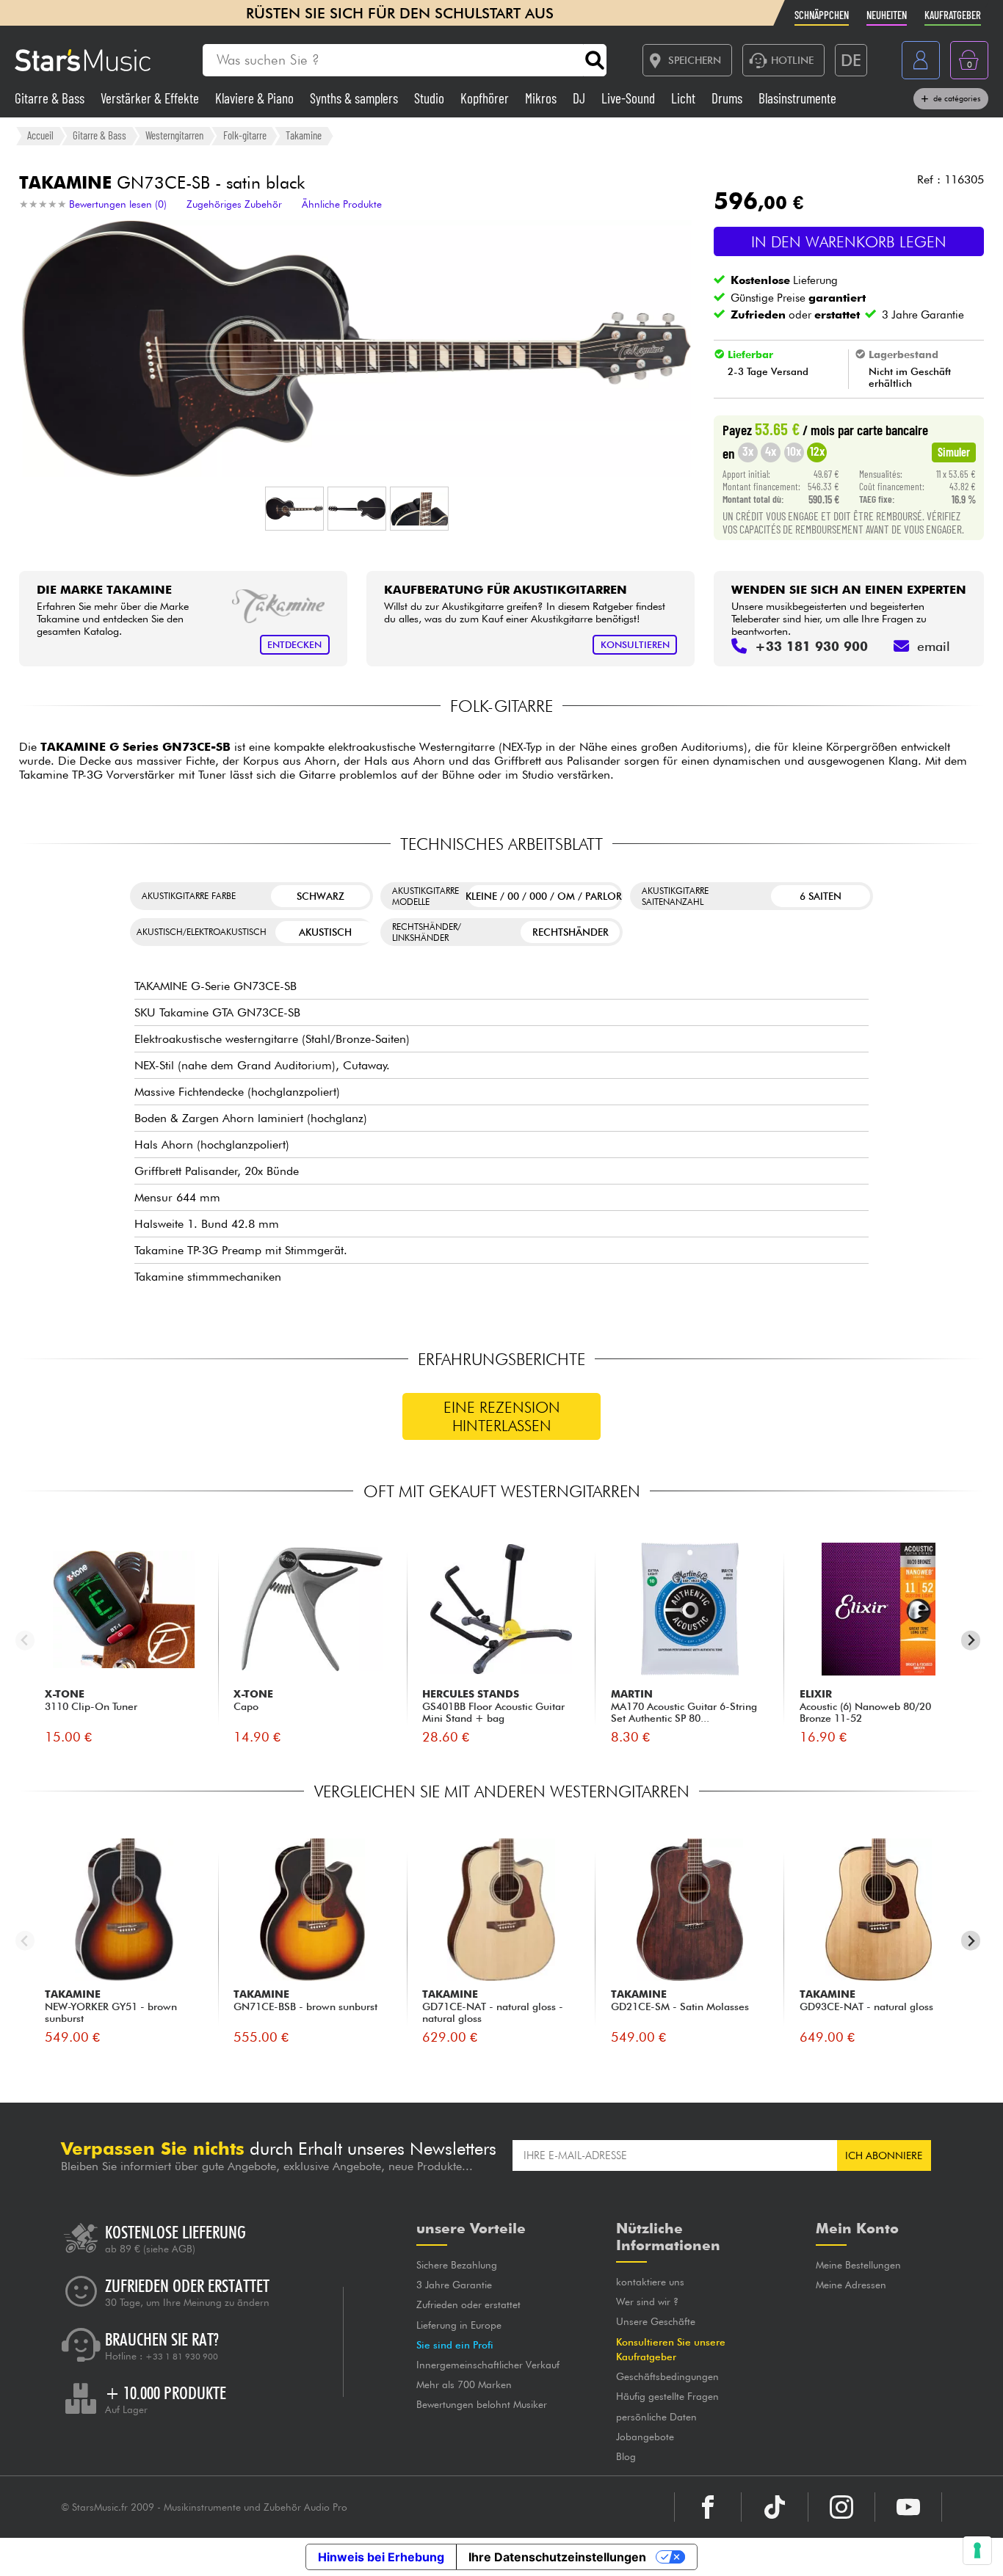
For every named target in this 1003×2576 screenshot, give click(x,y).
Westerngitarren (174, 135)
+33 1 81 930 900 (182, 2357)
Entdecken (294, 645)
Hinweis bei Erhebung (381, 2557)
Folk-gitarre (245, 135)
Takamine (304, 135)
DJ (580, 98)
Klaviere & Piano (256, 98)
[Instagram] (841, 2507)
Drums (728, 98)
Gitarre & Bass (51, 98)
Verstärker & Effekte (151, 98)
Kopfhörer (486, 98)
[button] (294, 509)
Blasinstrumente (797, 98)
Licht (685, 98)
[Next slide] (971, 1641)
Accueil (40, 135)
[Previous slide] (25, 1641)
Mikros (542, 98)
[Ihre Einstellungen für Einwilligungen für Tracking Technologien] (977, 2550)
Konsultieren (635, 645)
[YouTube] (908, 2507)
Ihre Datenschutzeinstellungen (557, 2557)
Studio (431, 98)
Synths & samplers (355, 98)
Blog (626, 2456)
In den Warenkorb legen (849, 242)
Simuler (954, 451)
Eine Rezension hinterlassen (502, 1416)
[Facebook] (708, 2507)
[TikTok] (775, 2507)
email (934, 646)
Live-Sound (630, 98)
